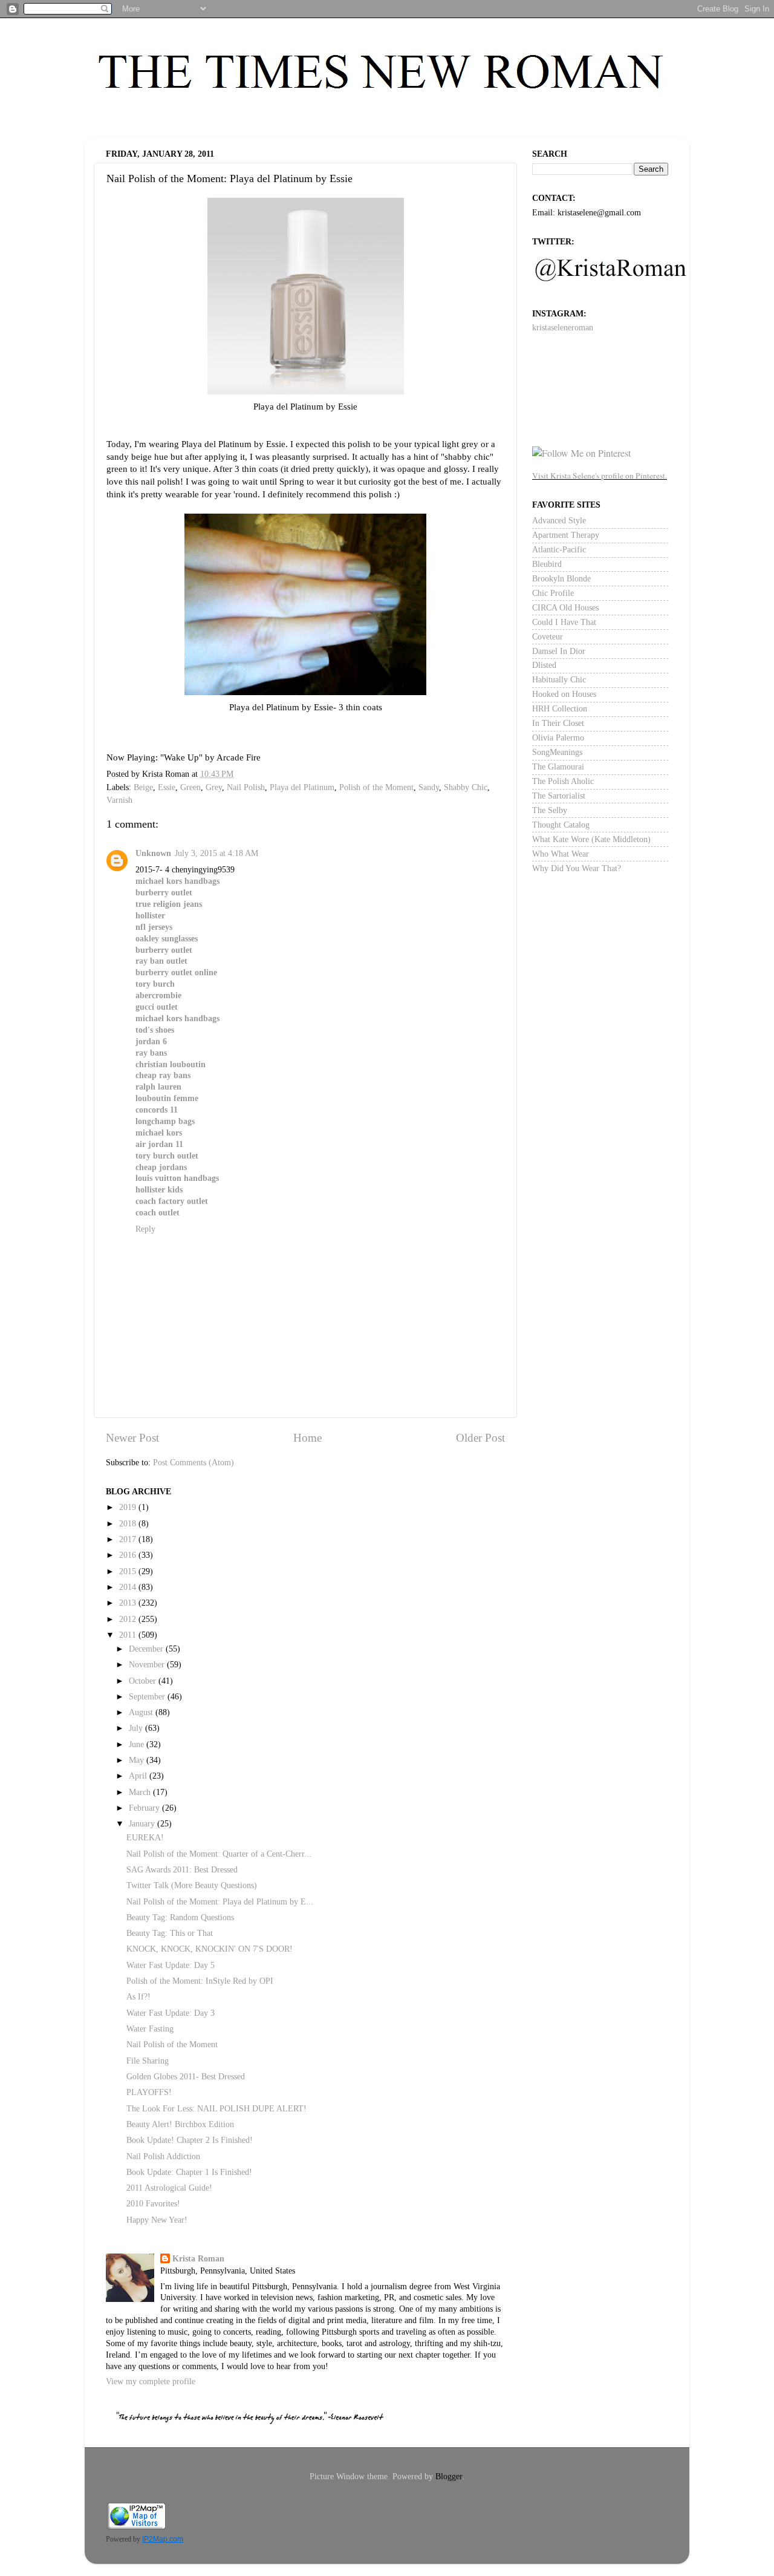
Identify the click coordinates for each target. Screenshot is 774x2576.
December (147, 1649)
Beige (143, 787)
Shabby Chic (466, 787)
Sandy (429, 787)
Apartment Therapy (566, 535)
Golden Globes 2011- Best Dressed (186, 2077)
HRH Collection (560, 709)
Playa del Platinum (302, 787)
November (148, 1665)
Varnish (119, 800)
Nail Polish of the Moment (172, 2045)
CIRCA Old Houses (565, 608)
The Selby (550, 810)
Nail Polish (246, 787)
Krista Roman (198, 2259)
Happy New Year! (157, 2220)
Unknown (153, 853)
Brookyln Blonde (561, 579)
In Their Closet (558, 723)
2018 (129, 1524)
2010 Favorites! (153, 2204)
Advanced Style (559, 521)
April (139, 1776)
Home (307, 1438)
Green (190, 787)
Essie (167, 787)
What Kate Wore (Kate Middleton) (591, 839)
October (144, 1681)
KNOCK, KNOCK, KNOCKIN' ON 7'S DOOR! (210, 1949)
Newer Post (132, 1438)
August (142, 1712)
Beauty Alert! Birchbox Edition (180, 2124)
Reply (145, 1229)
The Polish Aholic (563, 781)
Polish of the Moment (376, 787)
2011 (129, 1635)
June (138, 1744)
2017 (129, 1539)
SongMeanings (557, 752)
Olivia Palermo (558, 738)
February (145, 1808)
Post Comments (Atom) (193, 1463)
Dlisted (544, 665)
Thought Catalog (561, 825)
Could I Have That (564, 622)
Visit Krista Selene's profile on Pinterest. (600, 476)
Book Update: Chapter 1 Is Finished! (189, 2172)
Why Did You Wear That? (577, 868)
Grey (214, 787)
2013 (129, 1603)
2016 (129, 1555)
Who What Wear (561, 854)
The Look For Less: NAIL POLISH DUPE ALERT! (216, 2109)
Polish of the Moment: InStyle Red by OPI (200, 1981)
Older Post (480, 1438)
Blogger (449, 2476)
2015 (129, 1571)
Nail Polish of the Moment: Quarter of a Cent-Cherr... (219, 1854)
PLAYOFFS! (149, 2092)
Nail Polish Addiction (163, 2156)
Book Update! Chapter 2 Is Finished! (190, 2140)
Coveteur (548, 637)
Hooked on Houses (564, 694)
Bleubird (547, 564)
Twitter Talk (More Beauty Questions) (192, 1885)
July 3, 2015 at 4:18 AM (216, 853)
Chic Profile (553, 593)
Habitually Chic (559, 680)
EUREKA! (145, 1838)
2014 (129, 1587)
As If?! (138, 1997)
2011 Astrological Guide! (169, 2188)
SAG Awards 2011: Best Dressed (182, 1870)
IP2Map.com (163, 2539)
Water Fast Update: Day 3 (171, 2013)
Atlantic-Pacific (559, 550)
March (141, 1792)
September (148, 1697)
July (137, 1728)
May (138, 1760)
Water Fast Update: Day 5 (171, 1965)
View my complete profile (151, 2381)
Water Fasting (150, 2029)
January (143, 1824)
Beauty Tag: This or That (170, 1933)
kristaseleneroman (563, 328)
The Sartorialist (559, 796)
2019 (129, 1507)
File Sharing (148, 2061)
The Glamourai (558, 767)
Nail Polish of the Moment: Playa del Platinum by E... (220, 1902)
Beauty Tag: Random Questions (180, 1917)
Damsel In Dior (559, 651)
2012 (129, 1619)
